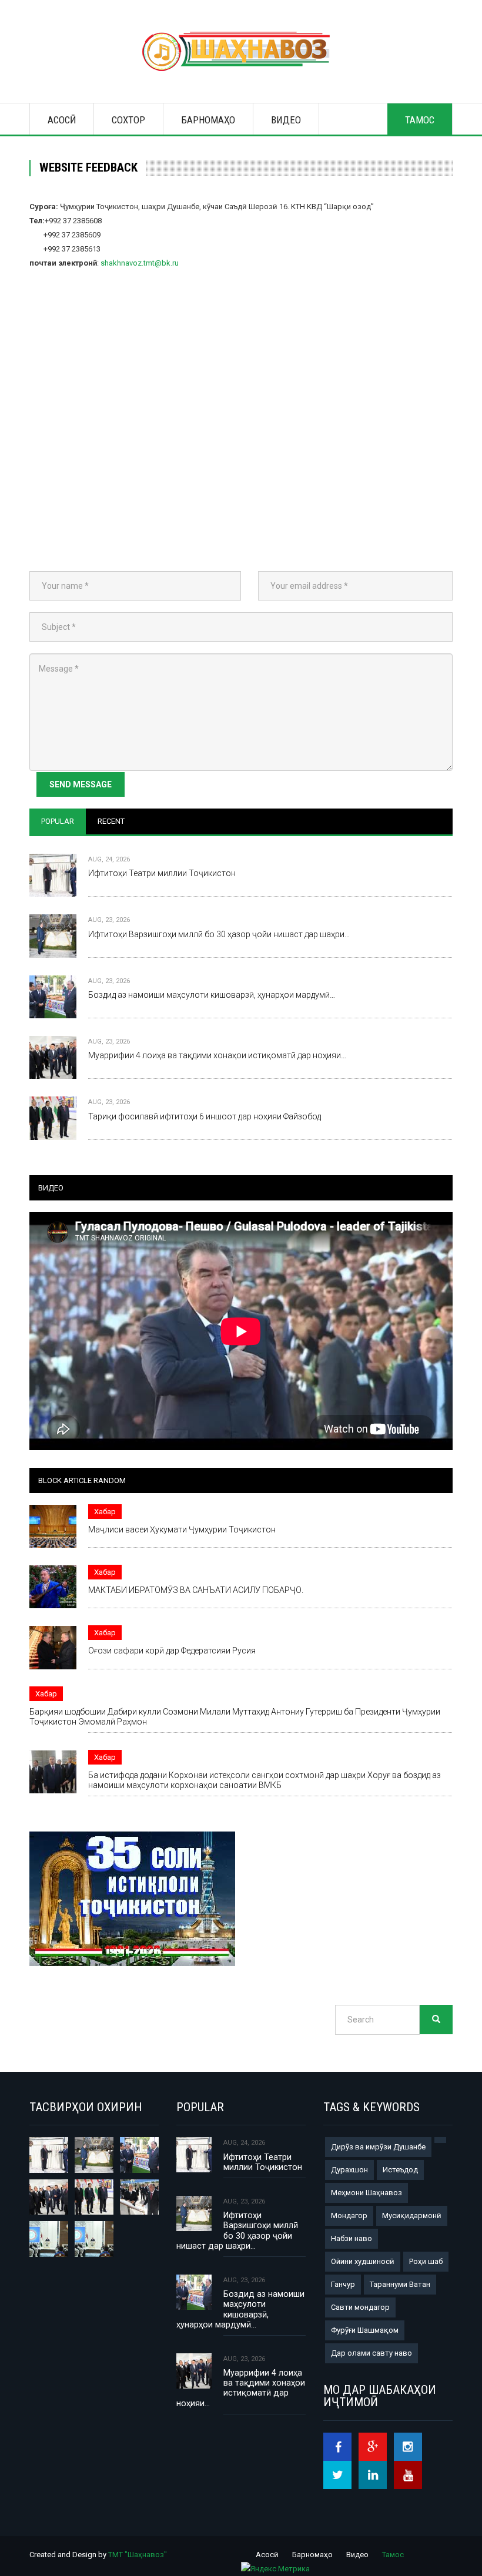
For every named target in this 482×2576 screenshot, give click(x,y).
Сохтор (128, 120)
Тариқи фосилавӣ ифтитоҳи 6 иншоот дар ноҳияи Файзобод (205, 1116)
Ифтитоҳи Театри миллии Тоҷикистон (162, 873)
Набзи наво (352, 2238)
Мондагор (349, 2216)
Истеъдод (400, 2170)
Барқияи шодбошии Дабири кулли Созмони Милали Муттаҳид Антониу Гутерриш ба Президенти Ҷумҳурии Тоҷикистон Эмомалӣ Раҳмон (235, 1717)
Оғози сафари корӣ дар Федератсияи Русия (172, 1651)
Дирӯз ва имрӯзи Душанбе (378, 2147)
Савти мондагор (360, 2307)
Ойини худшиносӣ (363, 2261)
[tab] (58, 821)
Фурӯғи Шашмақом (365, 2330)
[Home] (241, 51)
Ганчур (343, 2284)
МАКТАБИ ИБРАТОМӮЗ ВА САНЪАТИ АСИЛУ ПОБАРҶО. (196, 1590)
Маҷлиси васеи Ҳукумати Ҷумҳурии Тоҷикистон (182, 1529)
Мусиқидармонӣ (412, 2216)
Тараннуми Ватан (400, 2284)
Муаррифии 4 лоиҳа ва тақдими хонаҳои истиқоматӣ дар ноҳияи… (217, 1055)
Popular (58, 821)
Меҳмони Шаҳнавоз (366, 2193)
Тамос (420, 120)
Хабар (105, 1512)
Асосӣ (62, 120)
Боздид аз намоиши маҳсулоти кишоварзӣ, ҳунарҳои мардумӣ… (212, 995)
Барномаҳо (208, 120)
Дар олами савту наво (371, 2353)
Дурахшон (349, 2170)
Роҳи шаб (426, 2261)
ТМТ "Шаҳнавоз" (138, 2555)
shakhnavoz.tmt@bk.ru (140, 263)
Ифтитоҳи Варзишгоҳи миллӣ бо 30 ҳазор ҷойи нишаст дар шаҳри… (219, 934)
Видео (286, 120)
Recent (111, 821)
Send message (81, 784)
